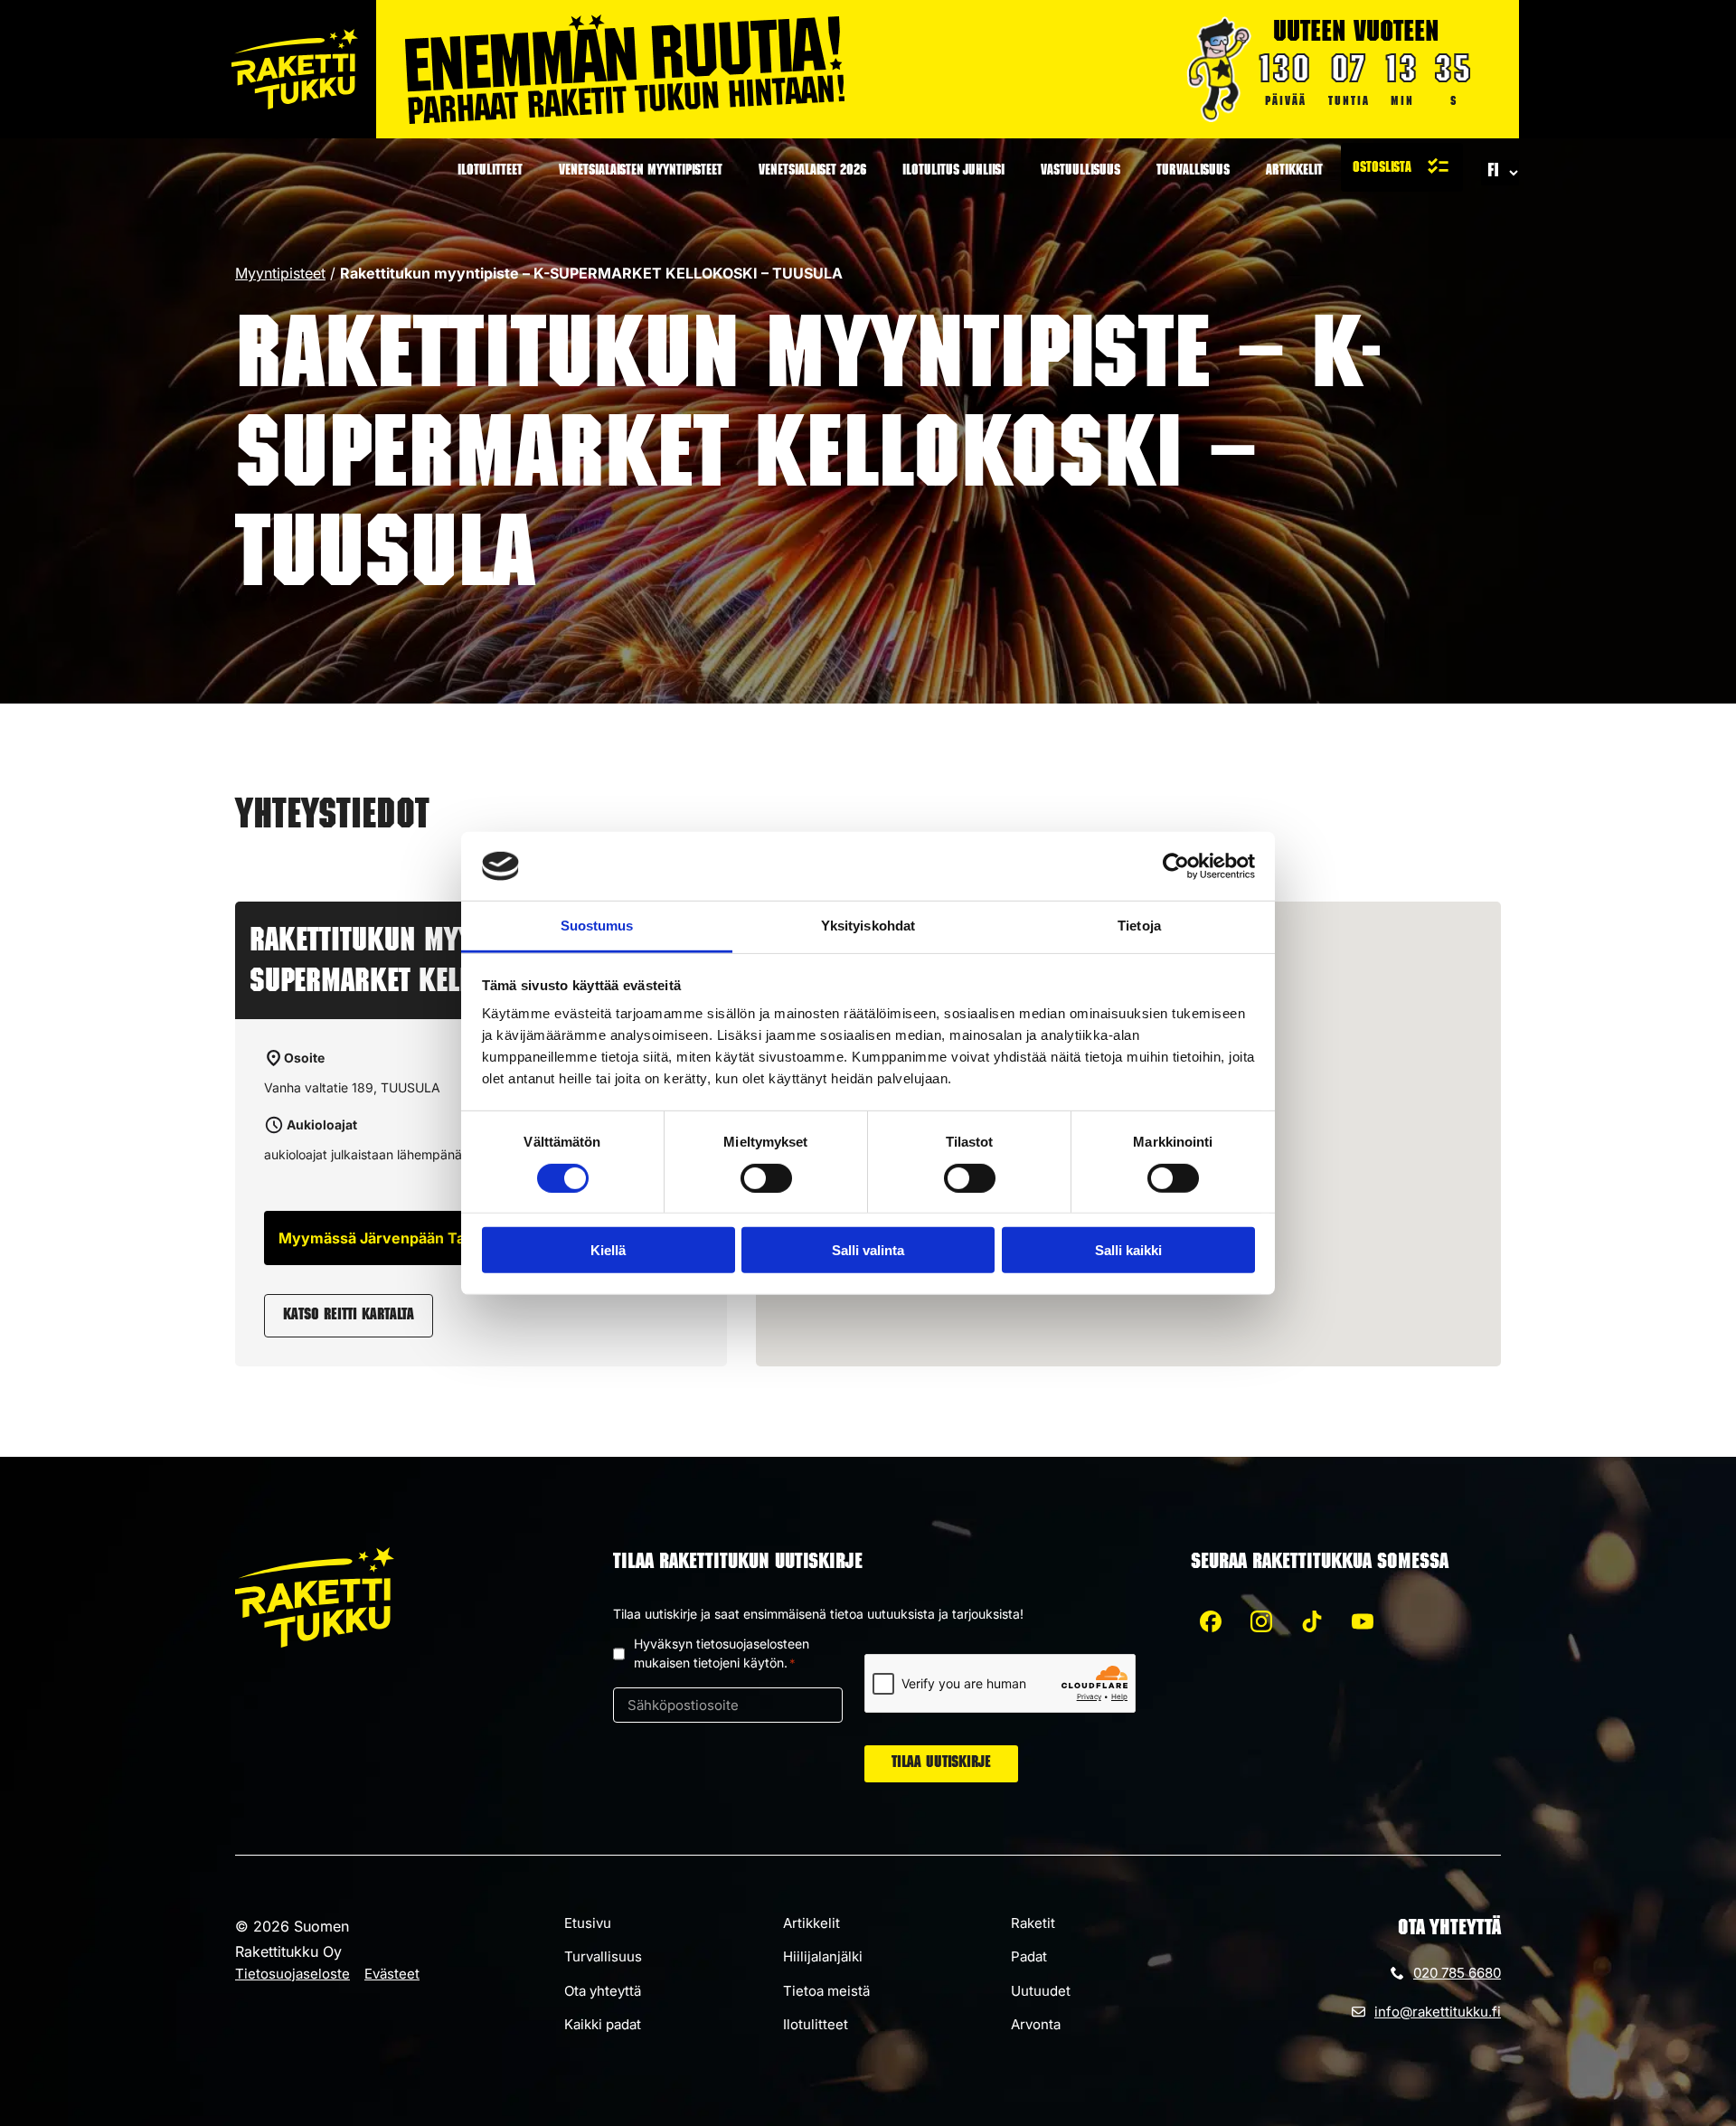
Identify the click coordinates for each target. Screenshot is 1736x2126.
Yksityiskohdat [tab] (868, 926)
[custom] (1211, 1621)
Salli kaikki (1128, 1250)
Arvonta (1036, 2024)
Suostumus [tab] (597, 926)
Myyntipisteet (280, 273)
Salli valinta (868, 1250)
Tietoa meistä (826, 1991)
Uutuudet (1041, 1991)
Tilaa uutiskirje (941, 1763)
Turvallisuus (1193, 172)
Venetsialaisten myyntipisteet (641, 172)
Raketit (1033, 1923)
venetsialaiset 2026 (812, 172)
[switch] (766, 1177)
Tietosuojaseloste (292, 1974)
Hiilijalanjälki (823, 1956)
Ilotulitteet (490, 172)
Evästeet (392, 1974)
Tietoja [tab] (1139, 926)
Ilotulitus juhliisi (953, 172)
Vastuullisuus (1080, 172)
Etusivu (588, 1923)
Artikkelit (1294, 172)
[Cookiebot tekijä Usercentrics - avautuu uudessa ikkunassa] (1176, 866)
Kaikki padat (603, 2024)
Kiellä (608, 1250)
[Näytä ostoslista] (1402, 167)
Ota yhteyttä (603, 1991)
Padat (1029, 1956)
